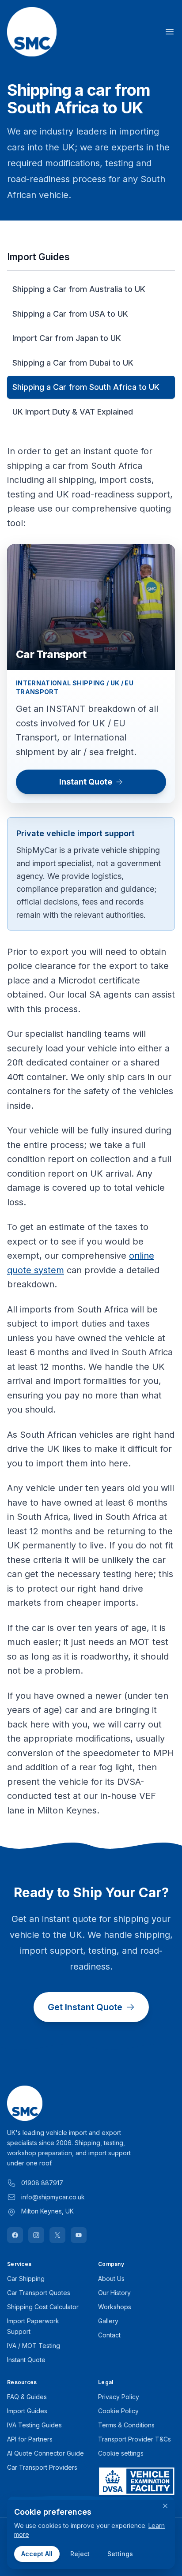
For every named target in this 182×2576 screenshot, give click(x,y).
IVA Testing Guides (34, 2425)
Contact (109, 2335)
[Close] (165, 2506)
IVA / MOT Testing (34, 2346)
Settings (120, 2554)
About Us (111, 2279)
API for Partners (30, 2439)
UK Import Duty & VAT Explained (73, 412)
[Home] (32, 32)
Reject (80, 2554)
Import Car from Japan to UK (67, 338)
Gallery (108, 2321)
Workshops (115, 2307)
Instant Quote (86, 782)
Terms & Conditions (126, 2425)
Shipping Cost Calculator (43, 2307)
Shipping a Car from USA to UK (70, 314)
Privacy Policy (119, 2397)
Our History (114, 2293)
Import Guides (27, 2411)
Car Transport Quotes (39, 2293)
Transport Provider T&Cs (135, 2439)
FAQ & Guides (27, 2397)
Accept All (37, 2554)
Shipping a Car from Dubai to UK (73, 363)
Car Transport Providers (42, 2467)
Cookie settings (121, 2453)
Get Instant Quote (85, 2007)
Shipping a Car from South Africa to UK (86, 387)
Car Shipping (26, 2279)
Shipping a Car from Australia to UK (79, 289)
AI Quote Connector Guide (45, 2453)
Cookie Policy (118, 2411)
